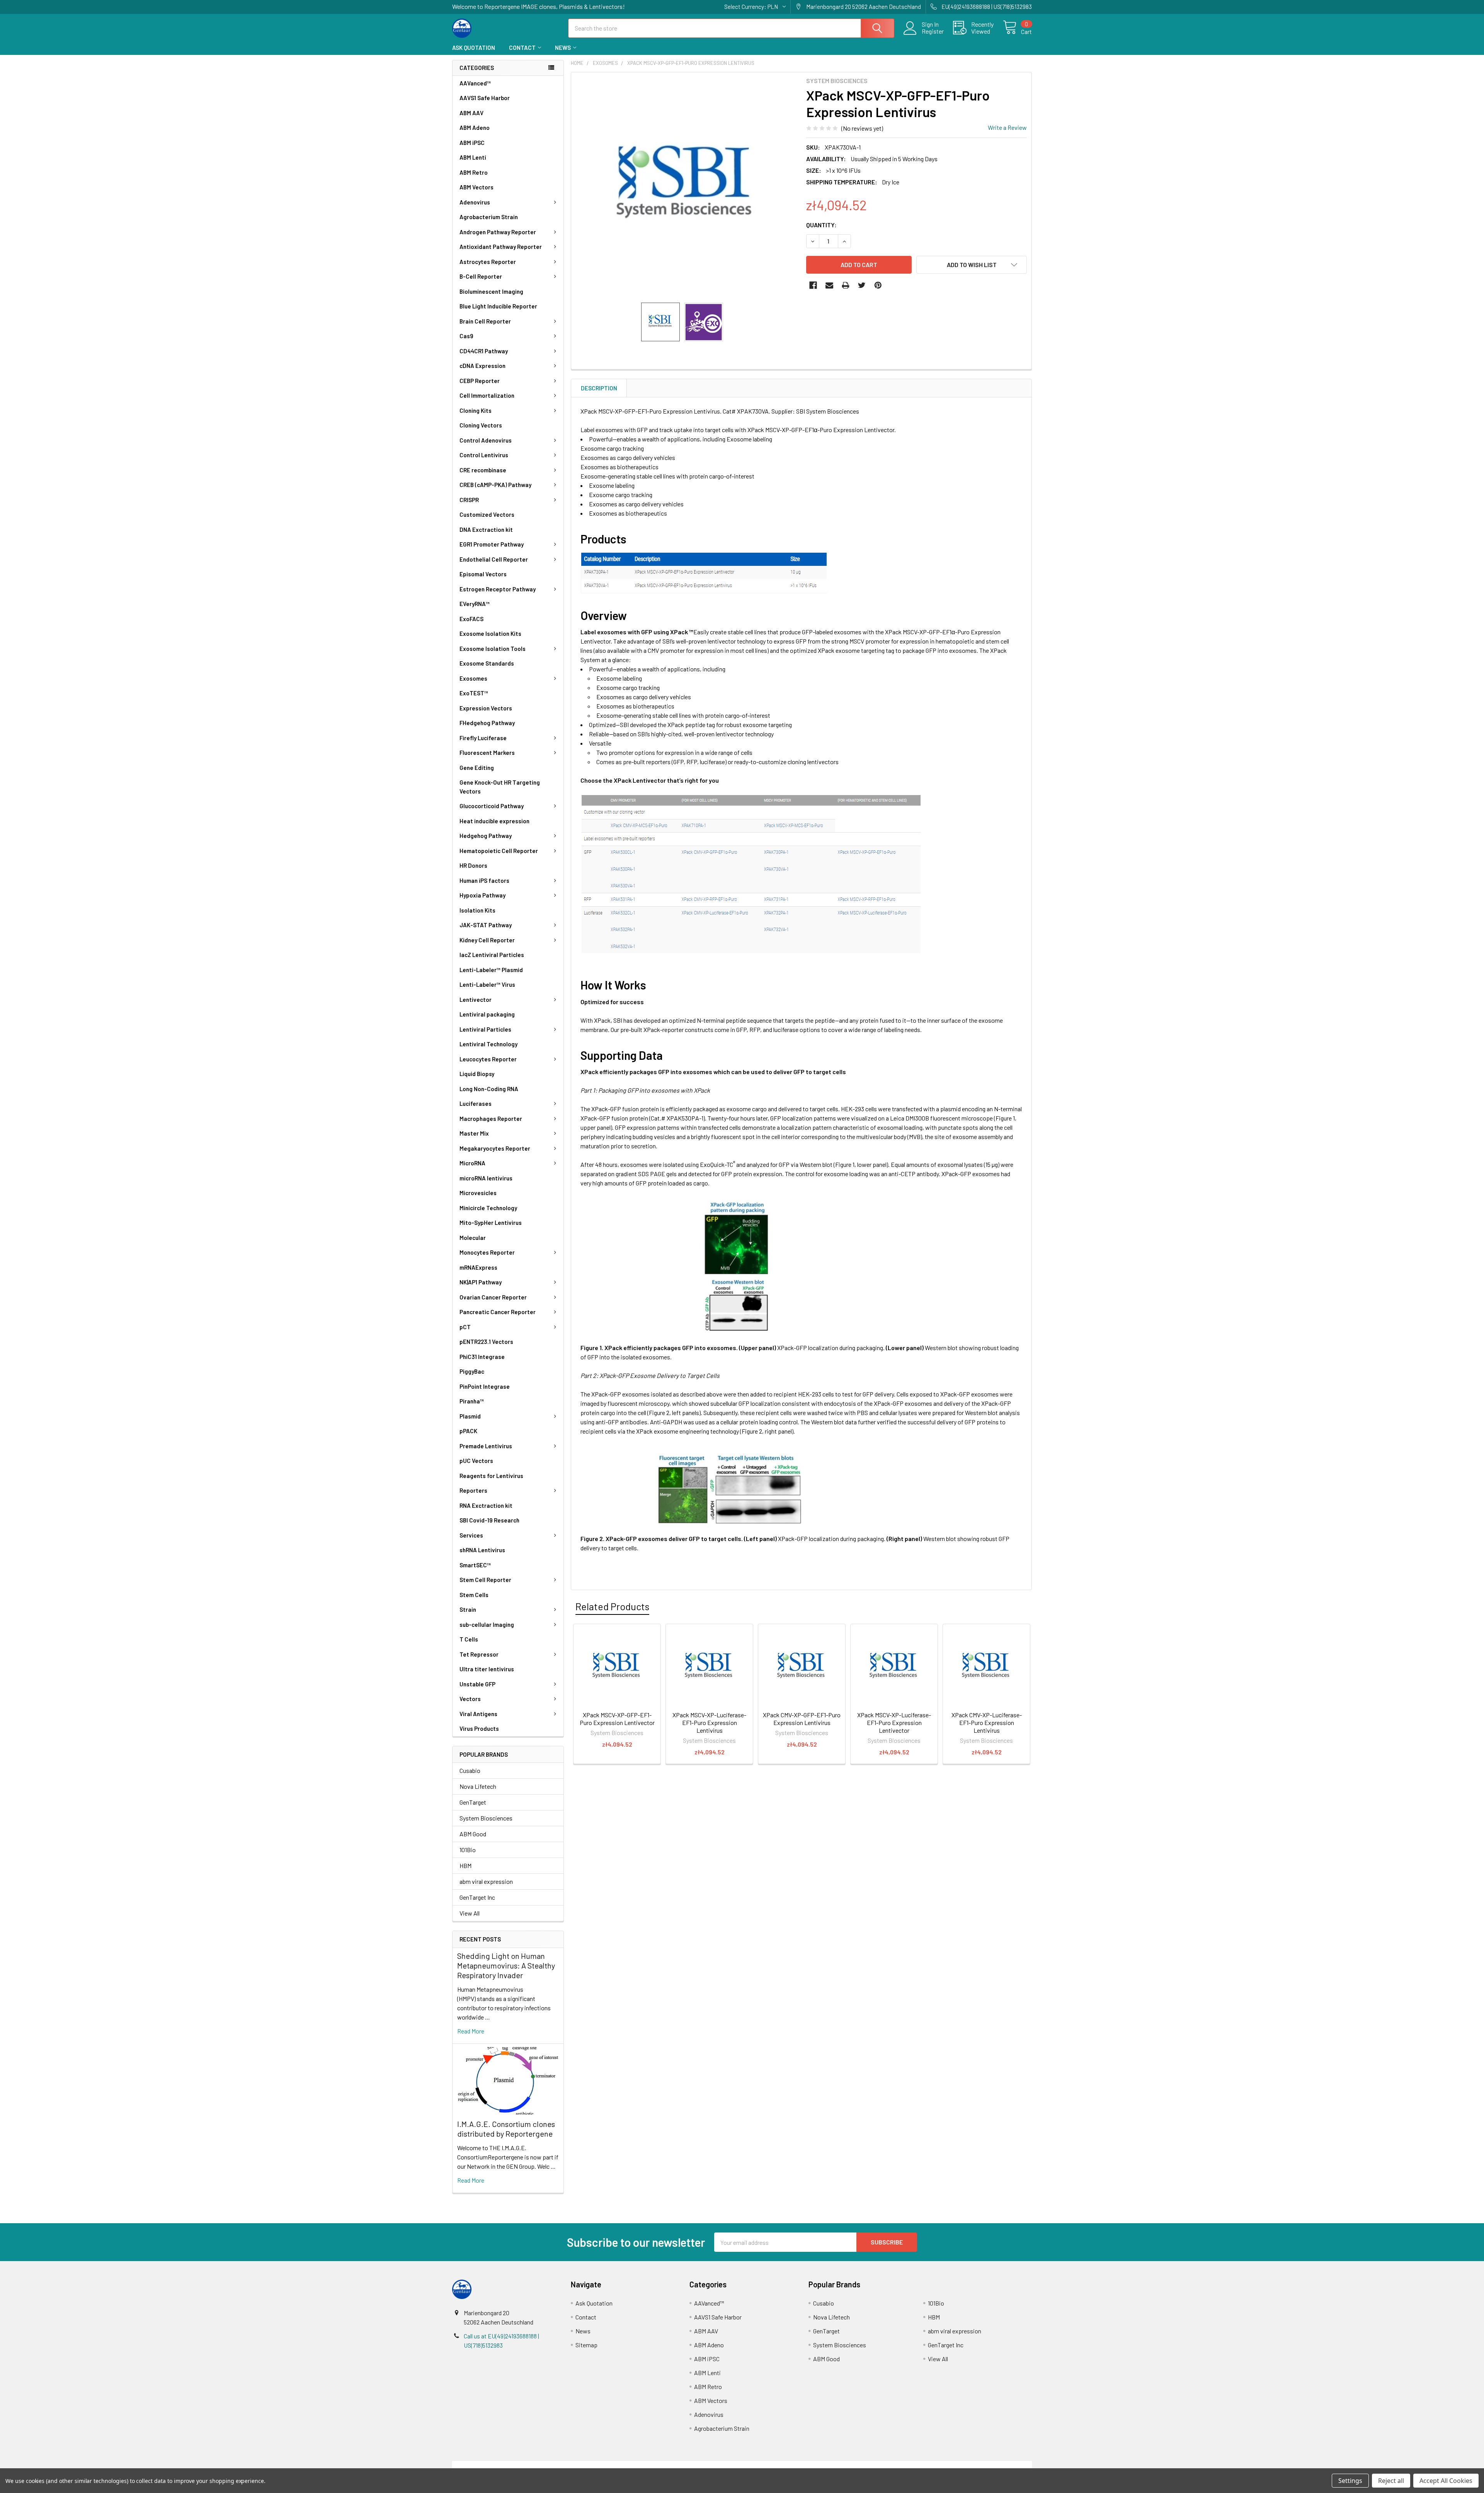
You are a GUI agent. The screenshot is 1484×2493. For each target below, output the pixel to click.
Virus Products (479, 1728)
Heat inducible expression (494, 821)
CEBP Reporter (480, 381)
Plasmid (470, 1416)
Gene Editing (477, 768)
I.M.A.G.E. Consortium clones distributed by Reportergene (506, 2129)
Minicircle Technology (488, 1208)
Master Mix (474, 1133)
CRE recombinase (483, 470)
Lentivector (476, 1000)
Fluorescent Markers (487, 753)
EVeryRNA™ (475, 604)
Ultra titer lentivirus (487, 1669)
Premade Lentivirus (486, 1446)
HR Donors (473, 865)
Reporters (473, 1490)
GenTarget (473, 1802)
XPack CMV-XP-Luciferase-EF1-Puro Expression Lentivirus (987, 1722)
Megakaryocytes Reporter (495, 1148)
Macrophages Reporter (491, 1119)
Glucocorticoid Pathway (492, 806)
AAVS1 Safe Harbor (485, 98)
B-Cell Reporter (481, 276)
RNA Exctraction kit (486, 1505)
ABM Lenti (473, 157)
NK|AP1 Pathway (481, 1282)
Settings (1350, 2481)
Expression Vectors (486, 708)
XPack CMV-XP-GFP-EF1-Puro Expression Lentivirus (802, 1719)
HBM (465, 1865)
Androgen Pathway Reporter (498, 232)
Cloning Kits (476, 410)
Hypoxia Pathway (482, 895)
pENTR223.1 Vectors (486, 1342)
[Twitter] (862, 285)
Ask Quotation (474, 48)
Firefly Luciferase (483, 738)
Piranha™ (472, 1401)
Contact (522, 48)
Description (599, 388)
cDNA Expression (482, 366)
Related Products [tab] (612, 1606)
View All (470, 1913)
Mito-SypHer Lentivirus (491, 1223)
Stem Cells (474, 1595)
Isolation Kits (477, 910)
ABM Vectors (477, 187)
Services (471, 1535)
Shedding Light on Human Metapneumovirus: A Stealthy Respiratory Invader (506, 1965)
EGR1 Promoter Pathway (492, 544)
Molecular (473, 1238)
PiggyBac (472, 1371)
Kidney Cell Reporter (487, 940)
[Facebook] (813, 285)
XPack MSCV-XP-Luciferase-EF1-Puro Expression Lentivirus (709, 1722)
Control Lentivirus (484, 455)
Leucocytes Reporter (488, 1059)
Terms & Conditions (525, 2465)
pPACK (468, 1431)
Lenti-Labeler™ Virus (487, 984)
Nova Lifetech (478, 1786)
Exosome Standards (487, 663)
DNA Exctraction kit (486, 530)
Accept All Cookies (1446, 2481)
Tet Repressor (479, 1654)
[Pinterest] (878, 285)
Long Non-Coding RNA (489, 1089)
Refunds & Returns (814, 2465)
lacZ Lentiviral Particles (492, 955)
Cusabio (470, 1770)
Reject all (1391, 2481)
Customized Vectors (487, 514)
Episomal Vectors (483, 574)
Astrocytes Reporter (488, 262)
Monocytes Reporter (487, 1252)
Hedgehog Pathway (486, 836)
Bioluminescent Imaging (491, 291)
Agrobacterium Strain (489, 217)
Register (933, 31)
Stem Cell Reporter (485, 1580)
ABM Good (473, 1834)
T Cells (469, 1639)
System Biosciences (486, 1818)
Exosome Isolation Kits (490, 633)
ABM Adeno (475, 128)
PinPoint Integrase (485, 1386)
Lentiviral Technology (488, 1044)
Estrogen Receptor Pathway (498, 589)
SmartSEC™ (475, 1565)
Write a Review (1007, 127)
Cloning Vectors (481, 425)
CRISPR (469, 500)
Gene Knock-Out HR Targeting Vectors (500, 787)
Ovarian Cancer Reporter (493, 1297)
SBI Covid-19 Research (489, 1520)
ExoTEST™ (474, 693)
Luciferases (476, 1103)
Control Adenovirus (486, 440)
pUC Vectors (476, 1461)
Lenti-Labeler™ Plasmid (491, 970)
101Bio (468, 1850)
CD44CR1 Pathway (484, 351)
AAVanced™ (475, 83)
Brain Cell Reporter (485, 321)
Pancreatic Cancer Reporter (498, 1312)
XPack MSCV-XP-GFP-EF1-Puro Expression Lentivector (617, 1719)
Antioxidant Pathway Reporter (501, 247)
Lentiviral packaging (487, 1014)
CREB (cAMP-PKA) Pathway (495, 485)
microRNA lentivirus (486, 1178)
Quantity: (821, 225)
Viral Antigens (478, 1714)
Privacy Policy (960, 2465)
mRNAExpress (478, 1267)
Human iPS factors (484, 880)
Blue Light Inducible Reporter (498, 306)
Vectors (470, 1699)
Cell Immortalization (487, 395)
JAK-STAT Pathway (486, 925)
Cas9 (466, 336)
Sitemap (586, 2345)
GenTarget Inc (477, 1897)
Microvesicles (478, 1193)
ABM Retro (474, 172)
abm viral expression (486, 1881)
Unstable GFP (477, 1684)
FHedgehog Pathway (487, 723)
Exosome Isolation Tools (493, 649)
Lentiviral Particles (485, 1029)
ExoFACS (471, 619)
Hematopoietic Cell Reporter (499, 851)
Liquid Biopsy (477, 1074)
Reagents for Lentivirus (491, 1476)
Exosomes (473, 678)
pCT (465, 1327)
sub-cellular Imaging (487, 1625)
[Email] (829, 285)
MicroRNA (472, 1163)
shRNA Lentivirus (482, 1550)
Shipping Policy (670, 2465)
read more (471, 2031)
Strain (468, 1609)
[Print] (846, 285)
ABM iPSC (472, 143)
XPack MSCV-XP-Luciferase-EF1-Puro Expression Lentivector (894, 1722)
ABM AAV (471, 113)
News (563, 48)
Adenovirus (475, 202)
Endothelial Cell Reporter (494, 559)
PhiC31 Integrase (482, 1357)
